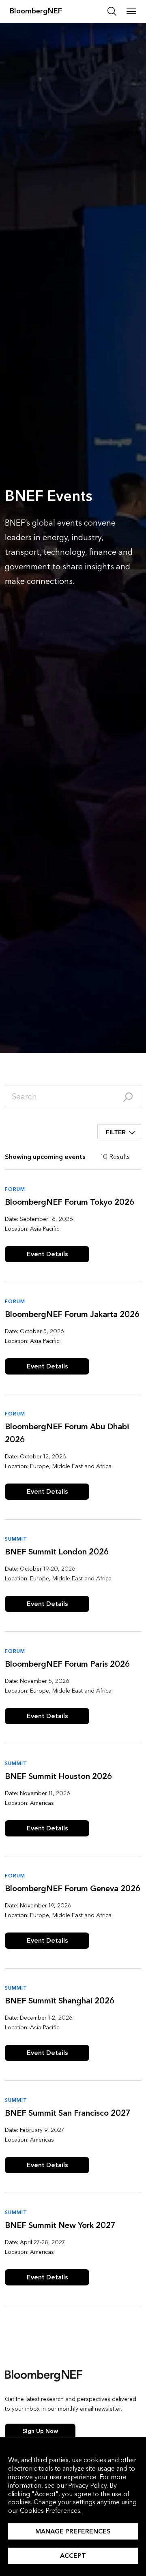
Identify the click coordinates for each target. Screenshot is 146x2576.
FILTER (116, 1132)
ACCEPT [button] (73, 2556)
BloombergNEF (36, 11)
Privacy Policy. (88, 2485)
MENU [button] (131, 11)
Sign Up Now (40, 2431)
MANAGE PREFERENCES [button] (73, 2531)
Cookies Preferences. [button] (51, 2511)
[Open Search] (112, 11)
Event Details (47, 1254)
